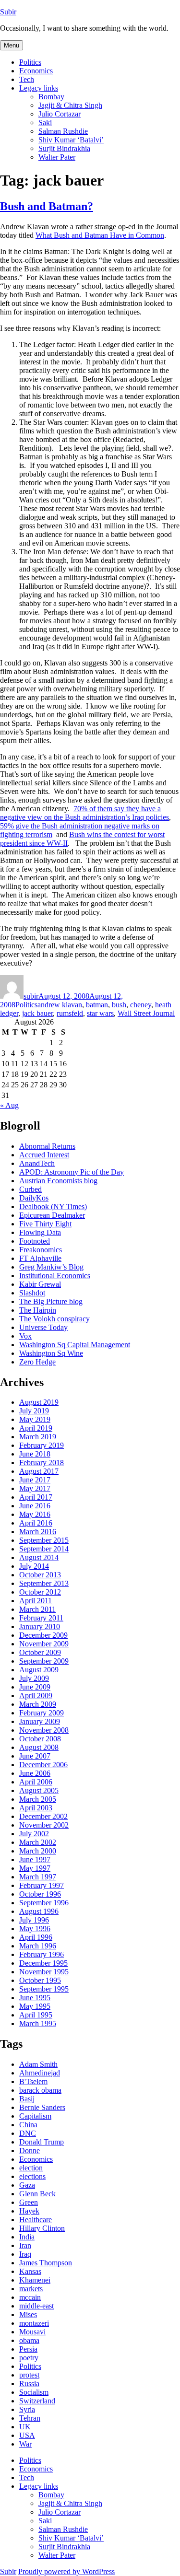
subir (31, 996)
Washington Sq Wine (51, 1353)
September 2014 (44, 1549)
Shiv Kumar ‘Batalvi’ (71, 140)
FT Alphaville (40, 1258)
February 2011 (41, 1618)
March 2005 (38, 1799)
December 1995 (43, 1963)
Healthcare (36, 2220)
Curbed (30, 1189)
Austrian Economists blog (58, 1181)
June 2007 (35, 1756)
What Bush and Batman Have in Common (100, 235)
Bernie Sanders (42, 2107)
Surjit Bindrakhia (64, 148)
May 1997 (35, 1868)
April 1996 (36, 1937)
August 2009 (39, 1670)
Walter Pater (57, 157)
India (27, 2237)
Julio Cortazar (60, 114)
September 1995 (44, 1989)
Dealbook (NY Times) (53, 1206)
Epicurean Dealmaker (52, 1215)
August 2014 (39, 1557)
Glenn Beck (37, 2194)
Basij (27, 2099)
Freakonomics (41, 1250)
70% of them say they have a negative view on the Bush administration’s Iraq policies (84, 813)
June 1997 (35, 1859)
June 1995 (35, 1998)
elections (32, 2176)
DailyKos (34, 1198)
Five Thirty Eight (45, 1224)
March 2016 (38, 1532)
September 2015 (44, 1540)
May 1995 (35, 2006)
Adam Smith (38, 2064)
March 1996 (38, 1946)
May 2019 (35, 1419)
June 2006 (35, 1773)
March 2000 (38, 1851)
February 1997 (42, 1885)
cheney (141, 1005)
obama (29, 2340)
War (25, 2444)
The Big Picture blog (51, 1301)
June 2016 (35, 1506)
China (28, 2125)
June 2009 (35, 1687)
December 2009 (43, 1635)
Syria (27, 2409)
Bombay (51, 97)
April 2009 (36, 1696)
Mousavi (32, 2332)
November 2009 (44, 1644)
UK (25, 2427)
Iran (25, 2245)
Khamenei (35, 2280)
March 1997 (38, 1877)
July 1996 (34, 1920)
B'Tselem (33, 2081)
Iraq (25, 2254)
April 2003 (36, 1808)
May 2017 (35, 1488)
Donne (30, 2151)
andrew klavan (60, 1005)
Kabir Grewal (40, 1284)
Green (29, 2202)
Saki (45, 122)
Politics (30, 62)
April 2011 (36, 1601)
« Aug (9, 1105)
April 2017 (36, 1497)
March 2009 (38, 1704)
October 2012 (40, 1592)
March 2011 (37, 1609)
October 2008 (40, 1739)
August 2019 (39, 1402)
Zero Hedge (37, 1362)
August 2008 (39, 1747)
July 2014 (34, 1566)
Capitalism (35, 2116)
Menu (12, 45)
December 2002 (43, 1816)
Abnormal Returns (47, 1146)
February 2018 (42, 1463)
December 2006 (43, 1765)
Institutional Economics (55, 1276)
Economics (36, 71)
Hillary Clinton (42, 2228)
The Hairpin (38, 1310)
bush (119, 1005)
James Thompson (46, 2263)
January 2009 (40, 1721)
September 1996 (44, 1903)
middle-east (36, 2306)
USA (27, 2435)
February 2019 (42, 1445)
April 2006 (36, 1782)
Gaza (27, 2185)
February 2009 (42, 1713)
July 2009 (34, 1678)
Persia (28, 2349)
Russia (29, 2384)
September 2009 (44, 1661)
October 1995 (40, 1980)
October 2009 (40, 1652)
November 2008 (44, 1730)
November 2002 (44, 1825)
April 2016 (36, 1523)
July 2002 (34, 1834)
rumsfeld (70, 1013)
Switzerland (37, 2401)
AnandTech (37, 1163)
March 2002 (38, 1842)
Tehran (30, 2418)
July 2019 (34, 1411)
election (31, 2168)
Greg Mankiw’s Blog (51, 1267)
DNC (28, 2133)
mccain (30, 2297)
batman (97, 1005)
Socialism (34, 2392)
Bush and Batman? (47, 206)
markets (31, 2289)
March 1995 (38, 2023)
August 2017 (39, 1471)
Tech (27, 79)
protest (29, 2375)
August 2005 (39, 1790)
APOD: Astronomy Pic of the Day (72, 1172)
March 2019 (38, 1437)
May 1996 (35, 1929)
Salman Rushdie (63, 131)
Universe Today (43, 1327)
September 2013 (44, 1583)
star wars (100, 1013)
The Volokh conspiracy (54, 1319)
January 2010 (40, 1626)
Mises (28, 2314)
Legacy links (39, 88)
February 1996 (42, 1954)
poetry (29, 2358)
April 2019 (36, 1428)
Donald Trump (42, 2142)
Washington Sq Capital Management (75, 1345)
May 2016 (35, 1514)
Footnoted (35, 1241)
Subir (8, 12)
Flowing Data (40, 1232)
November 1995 (44, 1972)
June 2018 (35, 1454)
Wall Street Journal (146, 1013)
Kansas (30, 2271)
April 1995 (36, 2015)
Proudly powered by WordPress (66, 2571)
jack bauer (37, 1013)
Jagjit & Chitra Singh (70, 105)
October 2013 (40, 1575)
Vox (25, 1336)
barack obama (40, 2090)
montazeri (34, 2323)
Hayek (29, 2211)
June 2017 (35, 1480)
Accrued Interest (44, 1155)
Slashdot (32, 1293)
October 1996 (40, 1894)
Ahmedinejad (40, 2073)
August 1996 (39, 1911)
